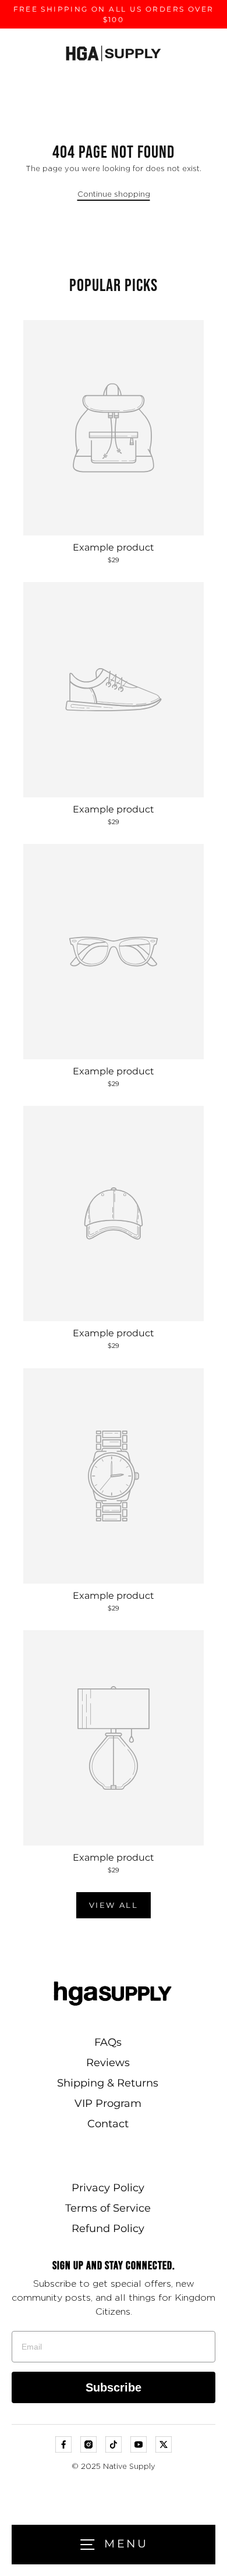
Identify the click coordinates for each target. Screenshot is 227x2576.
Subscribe (114, 2387)
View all (114, 1905)
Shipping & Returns (108, 2083)
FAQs (108, 2042)
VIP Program (108, 2103)
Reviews (108, 2063)
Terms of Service (108, 2208)
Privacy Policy (108, 2188)
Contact (108, 2124)
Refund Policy (108, 2229)
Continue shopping (114, 195)
